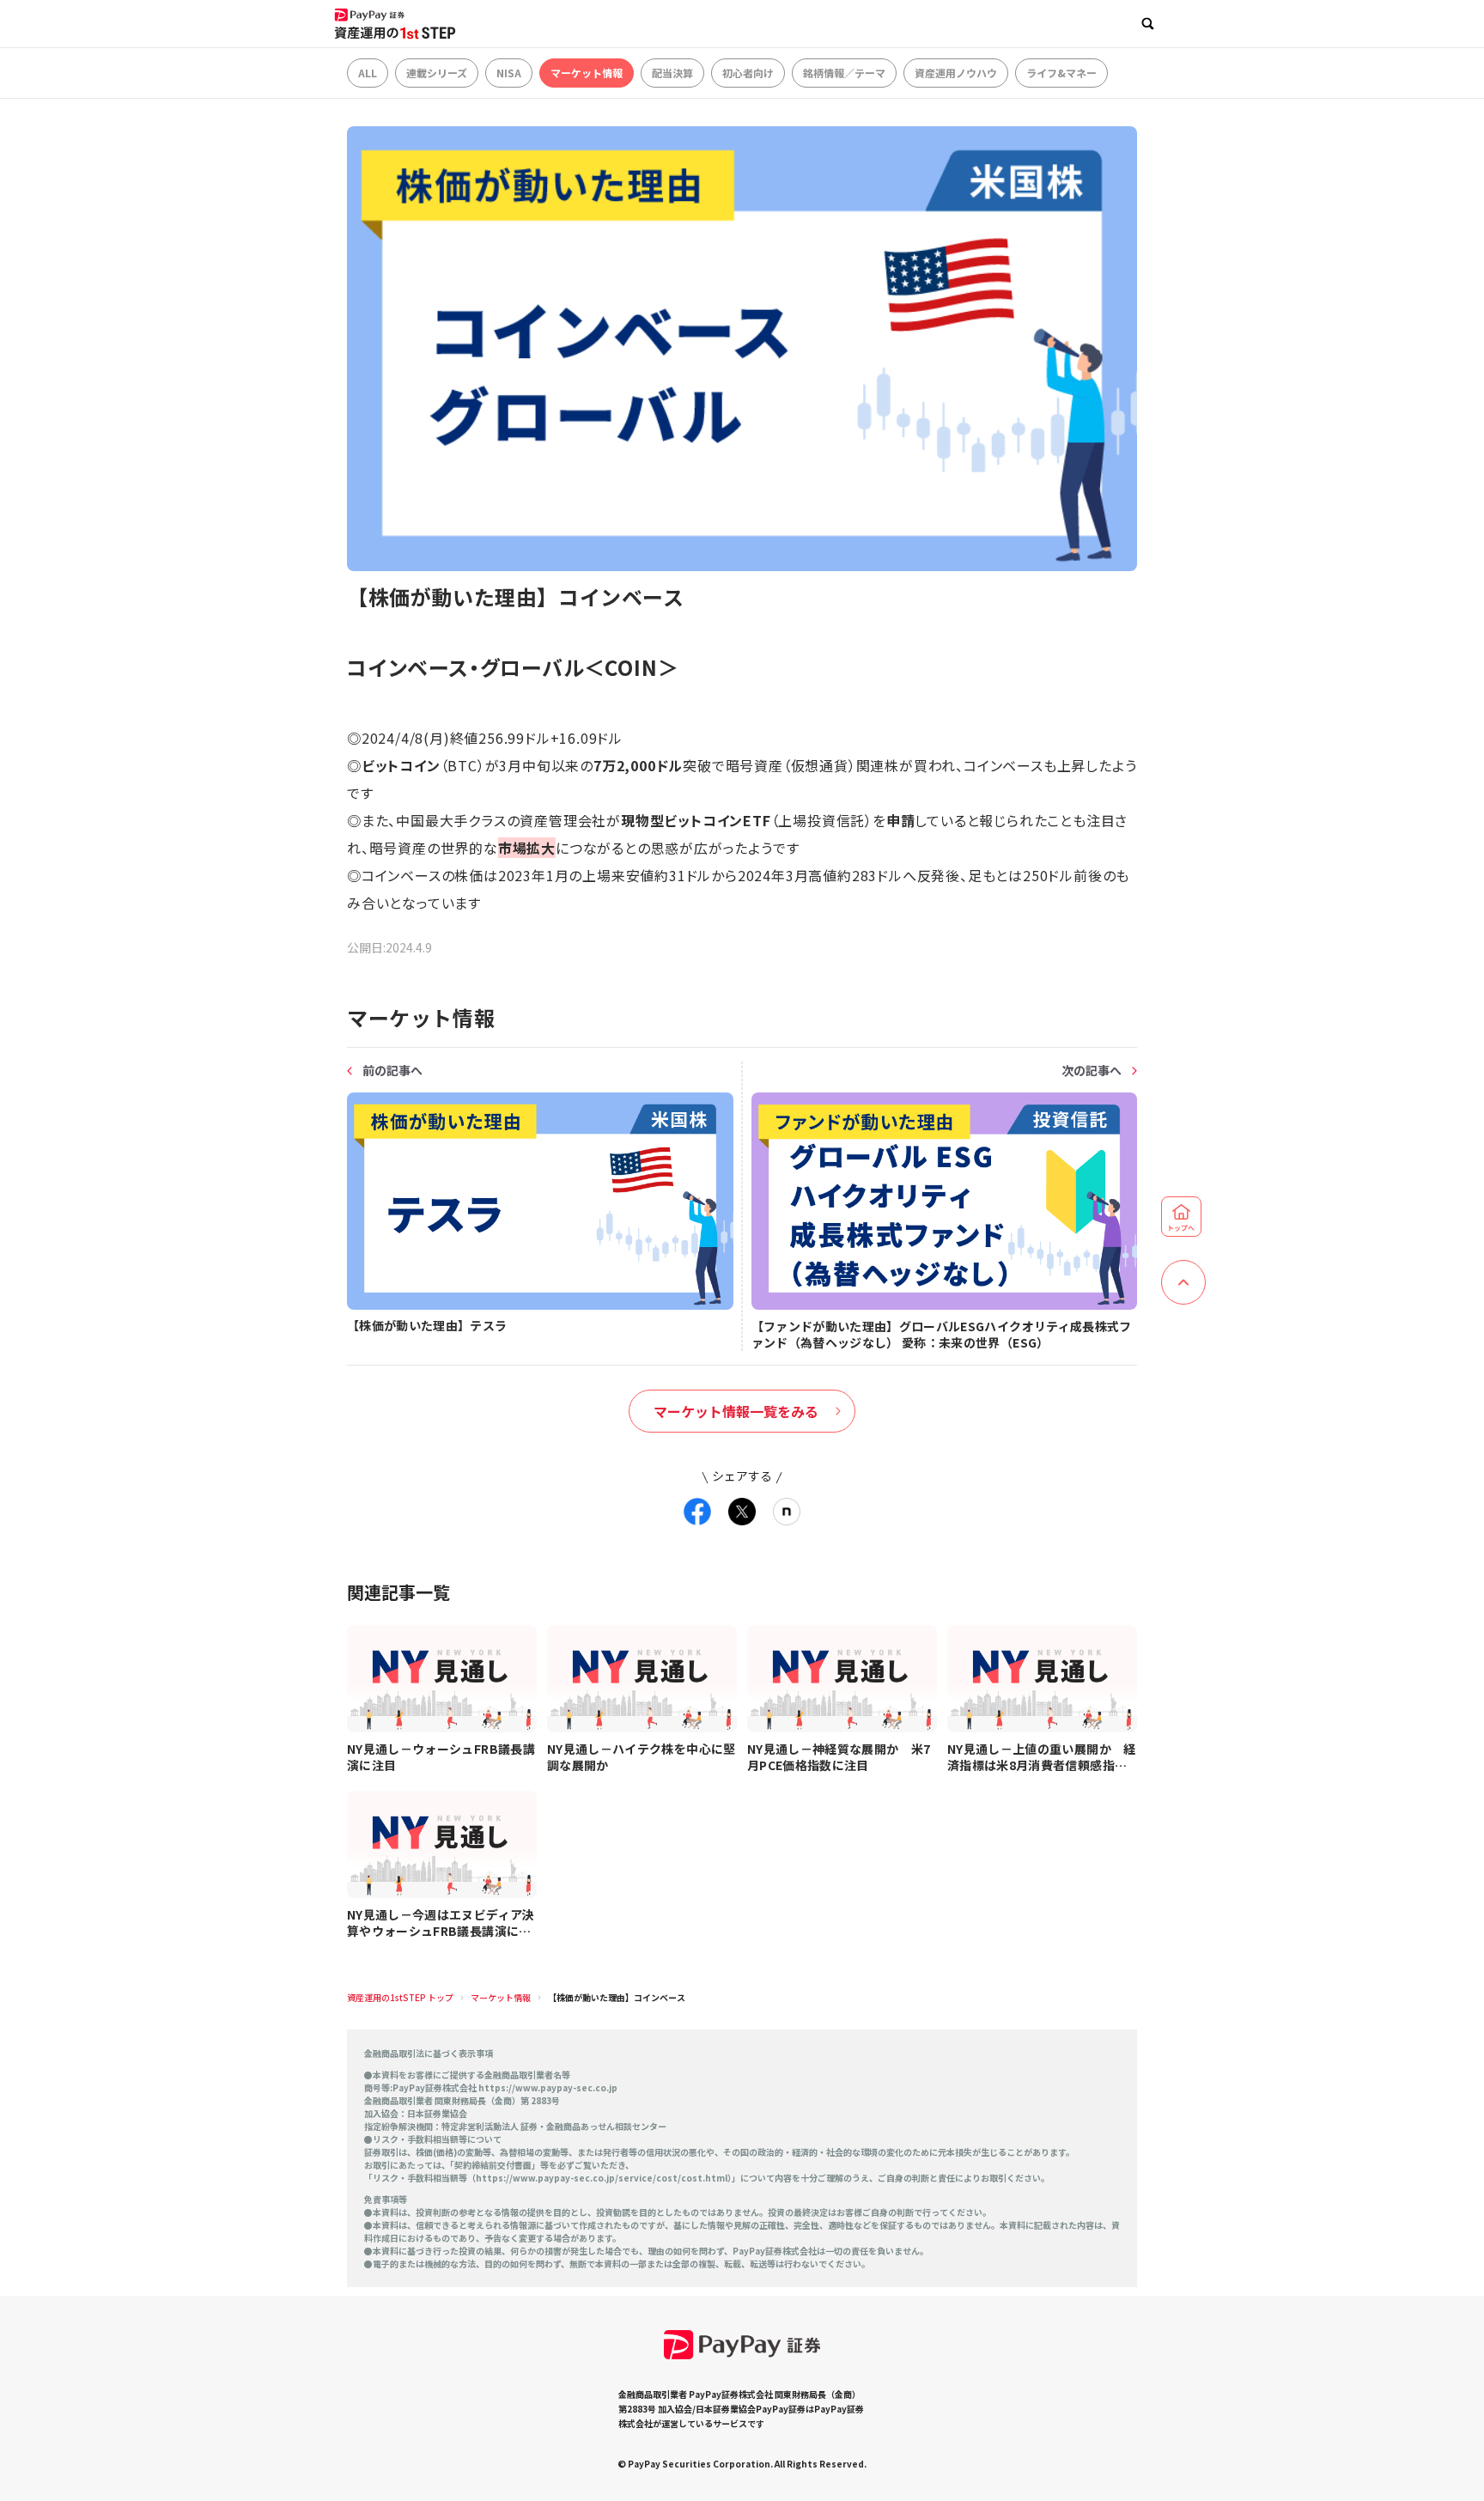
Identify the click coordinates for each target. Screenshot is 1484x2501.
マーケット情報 (587, 73)
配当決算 (672, 73)
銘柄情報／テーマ (844, 73)
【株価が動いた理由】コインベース (617, 1997)
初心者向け (748, 73)
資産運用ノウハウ (956, 73)
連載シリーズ (437, 73)
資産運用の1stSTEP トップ (400, 1997)
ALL (368, 73)
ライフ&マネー (1061, 73)
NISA (509, 73)
